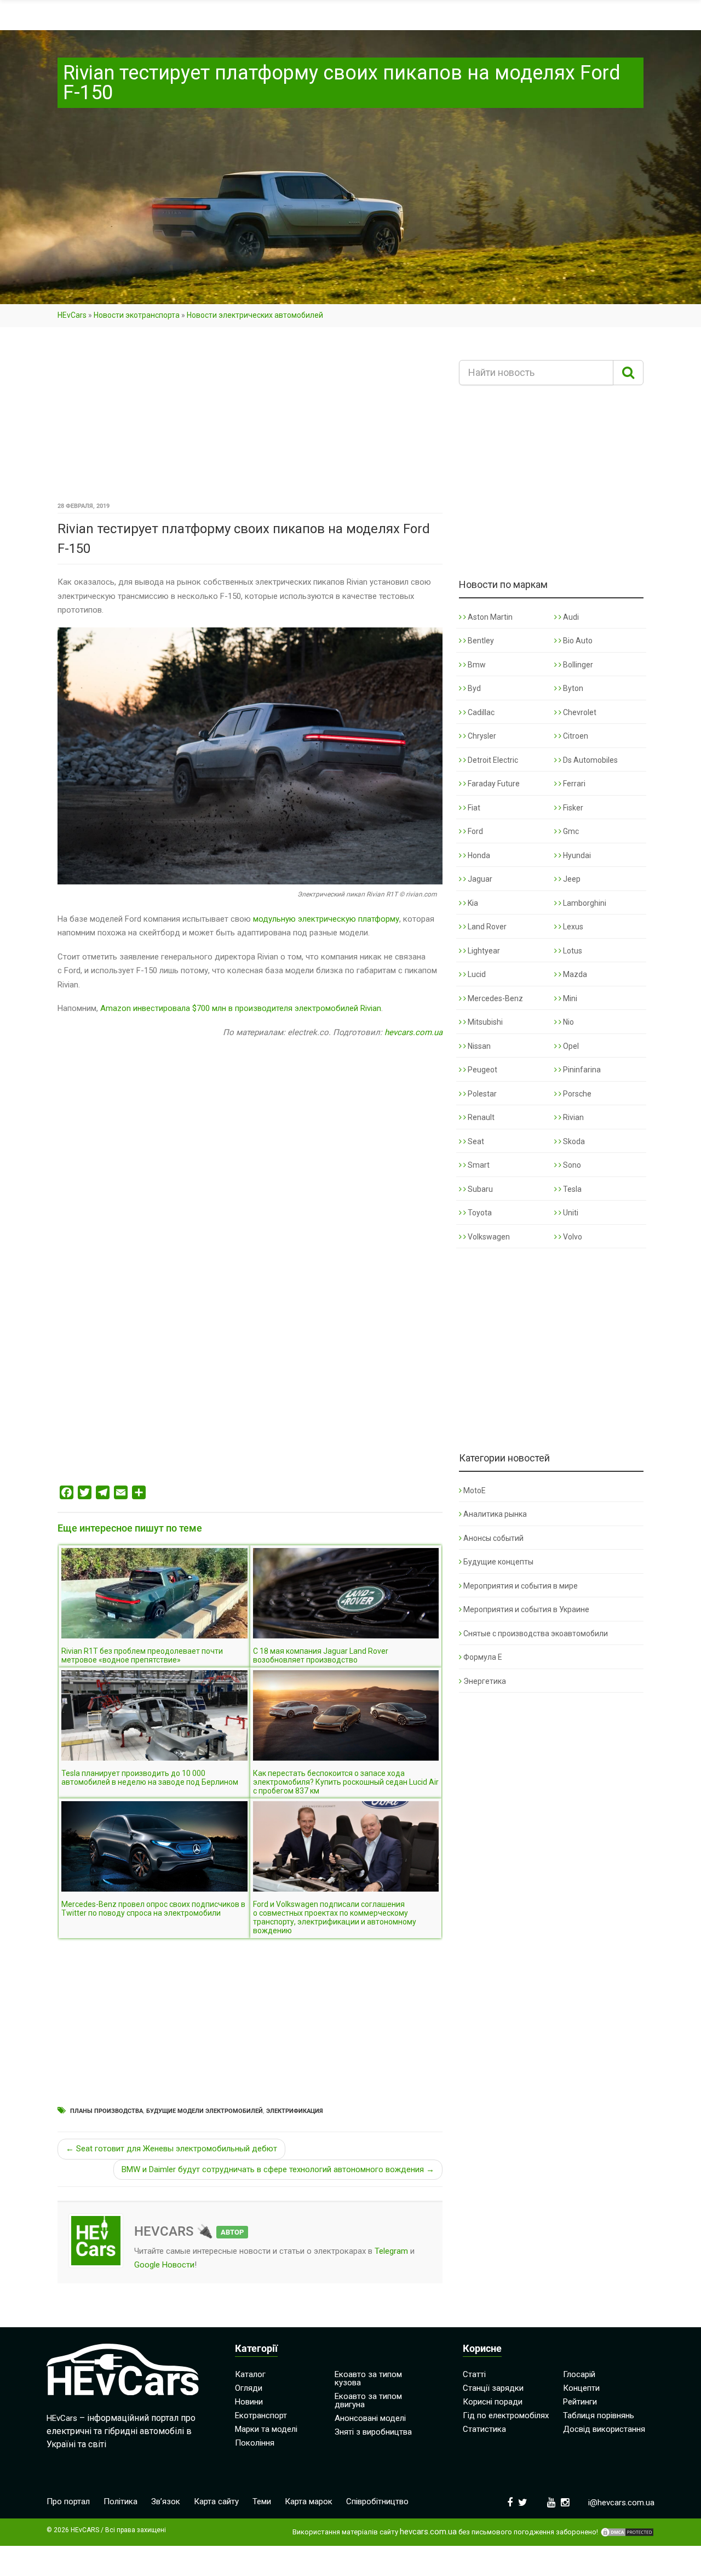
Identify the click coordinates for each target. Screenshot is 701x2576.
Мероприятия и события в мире (521, 1586)
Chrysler (481, 736)
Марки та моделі (266, 2429)
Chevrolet (579, 712)
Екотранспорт (261, 2415)
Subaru (479, 1189)
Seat (475, 1141)
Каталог (250, 2374)
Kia (472, 903)
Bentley (480, 641)
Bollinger (577, 665)
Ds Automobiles (590, 760)
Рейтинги (580, 2402)
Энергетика (485, 1681)
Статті (474, 2374)
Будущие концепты (498, 1562)
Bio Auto (577, 641)
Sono (571, 1165)
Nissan (478, 1046)
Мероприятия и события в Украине (526, 1609)
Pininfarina (581, 1070)
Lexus (572, 927)
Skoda (573, 1141)
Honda (478, 855)
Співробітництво (377, 2501)
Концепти (581, 2388)
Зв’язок (166, 2501)
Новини (249, 2402)
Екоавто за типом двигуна (368, 2400)
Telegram (391, 2251)
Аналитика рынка (495, 1514)
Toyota (479, 1213)
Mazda (574, 974)
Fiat (473, 808)
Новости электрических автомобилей (255, 315)
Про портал (68, 2501)
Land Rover (486, 927)
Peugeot (482, 1070)
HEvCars (72, 315)
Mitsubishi (484, 1022)
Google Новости (164, 2265)
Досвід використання (604, 2429)
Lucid (476, 974)
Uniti (570, 1213)
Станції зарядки (493, 2388)
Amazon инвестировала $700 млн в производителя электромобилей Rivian (241, 1008)
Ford (475, 831)
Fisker (572, 808)
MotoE (475, 1490)
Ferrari (573, 784)
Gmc (570, 831)
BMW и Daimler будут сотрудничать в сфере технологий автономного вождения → (278, 2169)
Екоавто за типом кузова (368, 2378)
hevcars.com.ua (413, 1032)
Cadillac (480, 712)
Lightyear (483, 951)
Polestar (481, 1094)
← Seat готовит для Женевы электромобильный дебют (171, 2149)
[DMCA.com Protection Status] (627, 2532)
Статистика (484, 2429)
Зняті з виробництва (373, 2432)
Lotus (572, 951)
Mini (569, 998)
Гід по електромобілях (506, 2415)
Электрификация (295, 2111)
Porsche (576, 1094)
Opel (570, 1046)
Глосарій (579, 2374)
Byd (473, 688)
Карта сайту (216, 2501)
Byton (572, 688)
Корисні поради (493, 2402)
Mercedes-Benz (495, 998)
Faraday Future (493, 784)
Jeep (571, 879)
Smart (478, 1165)
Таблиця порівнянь (599, 2415)
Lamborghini (584, 903)
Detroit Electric (492, 760)
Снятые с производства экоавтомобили (536, 1633)
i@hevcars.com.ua (621, 2503)
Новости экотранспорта (137, 315)
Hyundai (576, 855)
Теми (262, 2501)
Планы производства (107, 2111)
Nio (568, 1022)
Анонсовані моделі (370, 2418)
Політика (120, 2501)
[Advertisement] (250, 418)
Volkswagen (488, 1237)
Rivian (573, 1117)
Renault (480, 1117)
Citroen (575, 736)
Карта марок (309, 2501)
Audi (570, 617)
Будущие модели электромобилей (205, 2111)
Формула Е (483, 1657)
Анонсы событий (493, 1538)
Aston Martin (489, 617)
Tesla (571, 1189)
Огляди (249, 2388)
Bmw (476, 665)
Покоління (255, 2443)
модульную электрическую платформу (326, 919)
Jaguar (479, 879)
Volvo (572, 1237)
